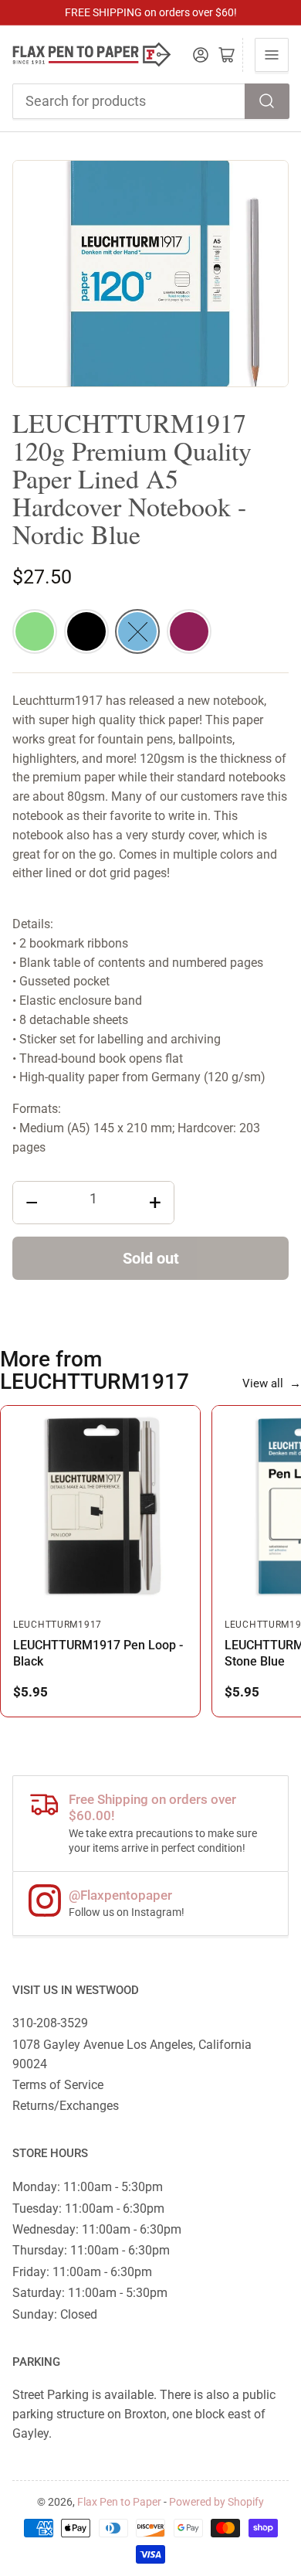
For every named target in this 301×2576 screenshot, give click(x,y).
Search (267, 101)
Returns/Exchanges (66, 2106)
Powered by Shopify (216, 2502)
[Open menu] (272, 55)
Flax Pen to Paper (119, 2502)
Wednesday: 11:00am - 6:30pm (97, 2229)
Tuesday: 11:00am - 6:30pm (88, 2208)
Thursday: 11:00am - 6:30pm (91, 2250)
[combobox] (151, 101)
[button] (35, 631)
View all (272, 1383)
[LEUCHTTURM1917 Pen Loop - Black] (100, 1506)
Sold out (151, 1258)
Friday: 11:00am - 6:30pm (82, 2272)
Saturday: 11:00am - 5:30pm (90, 2293)
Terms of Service (58, 2085)
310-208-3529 (50, 2023)
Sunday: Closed (55, 2314)
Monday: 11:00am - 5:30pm (88, 2187)
